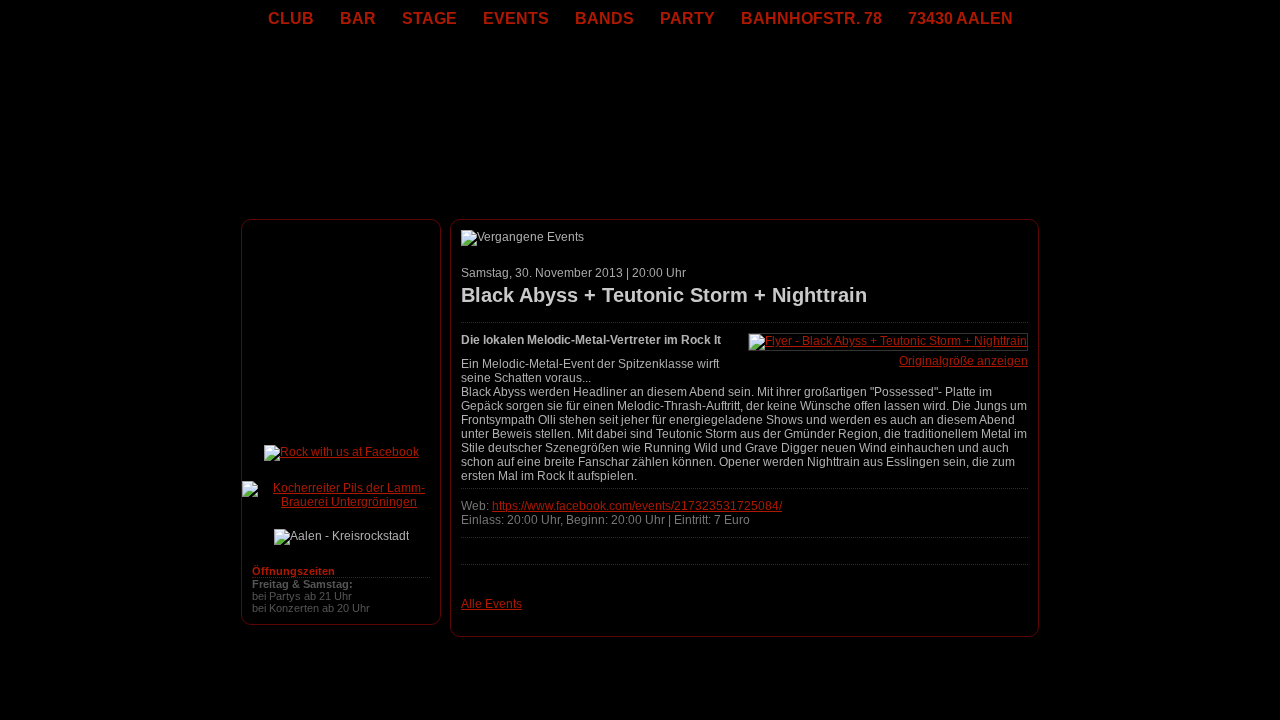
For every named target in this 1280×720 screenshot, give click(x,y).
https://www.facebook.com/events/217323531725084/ (637, 506)
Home (533, 661)
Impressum (807, 661)
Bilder (613, 661)
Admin (858, 661)
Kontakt (752, 661)
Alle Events (491, 604)
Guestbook (663, 661)
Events (574, 661)
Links (712, 661)
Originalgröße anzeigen (963, 361)
